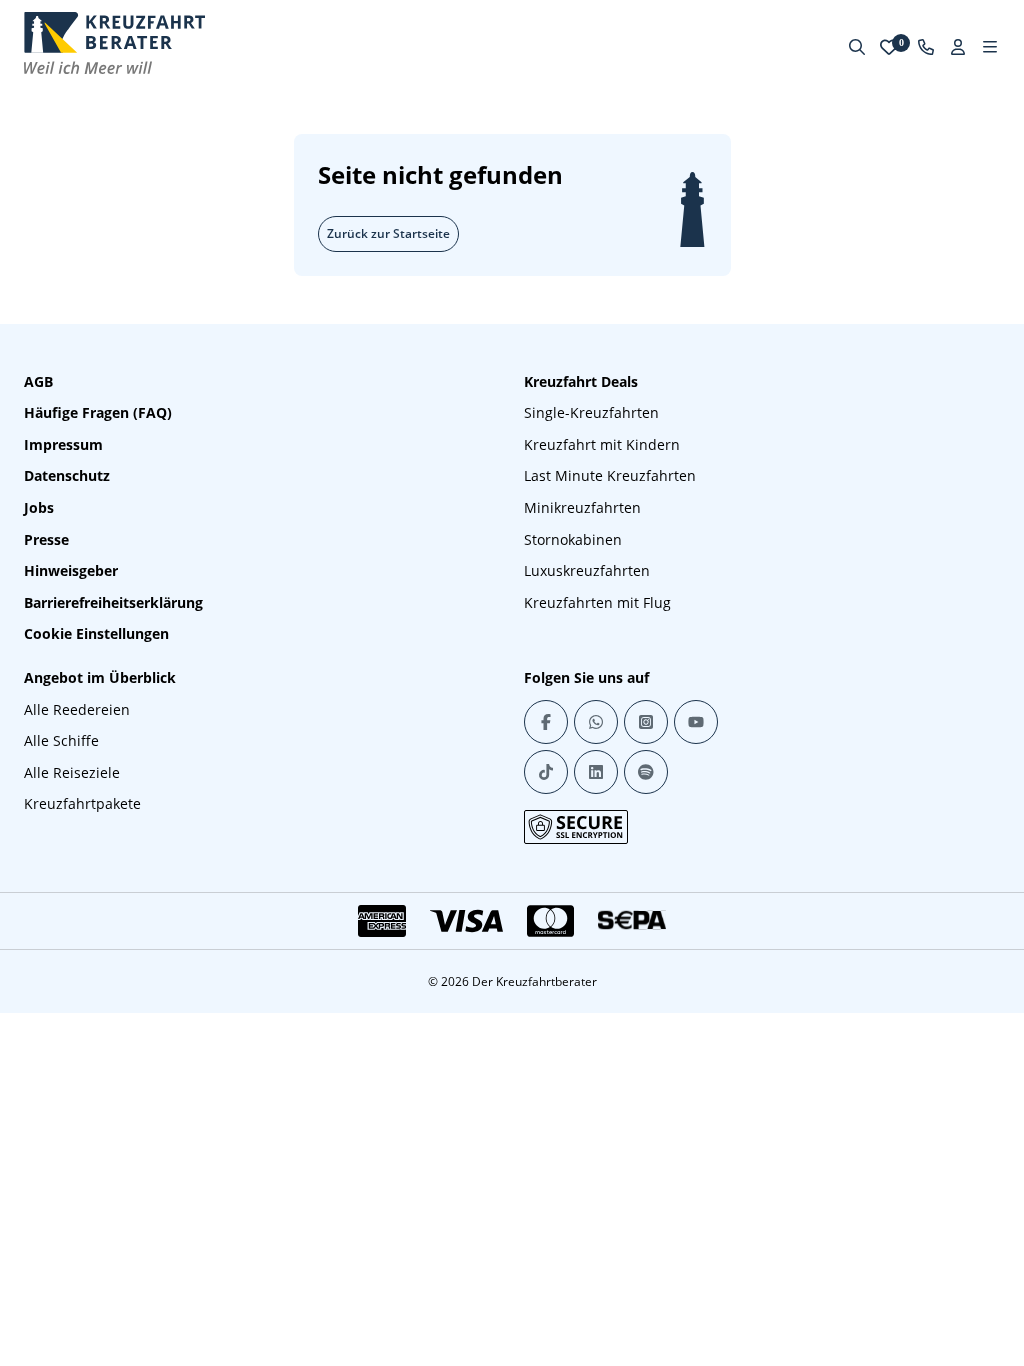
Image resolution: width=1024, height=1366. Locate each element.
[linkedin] (596, 772)
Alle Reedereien (77, 709)
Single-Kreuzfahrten (591, 412)
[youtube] (696, 722)
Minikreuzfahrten (582, 507)
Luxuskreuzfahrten (587, 570)
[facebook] (546, 722)
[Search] (857, 47)
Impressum (63, 444)
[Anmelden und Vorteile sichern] (958, 47)
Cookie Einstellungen (96, 633)
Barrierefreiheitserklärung (113, 602)
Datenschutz (67, 475)
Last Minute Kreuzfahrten (610, 475)
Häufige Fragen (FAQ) (98, 412)
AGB (38, 381)
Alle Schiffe (61, 740)
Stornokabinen (573, 539)
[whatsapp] (596, 722)
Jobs (39, 507)
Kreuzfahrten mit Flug (597, 602)
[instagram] (646, 722)
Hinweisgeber (71, 570)
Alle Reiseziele (72, 772)
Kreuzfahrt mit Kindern (602, 444)
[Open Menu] (990, 47)
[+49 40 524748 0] (926, 47)
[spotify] (646, 772)
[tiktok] (546, 772)
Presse (46, 539)
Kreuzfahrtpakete (82, 803)
